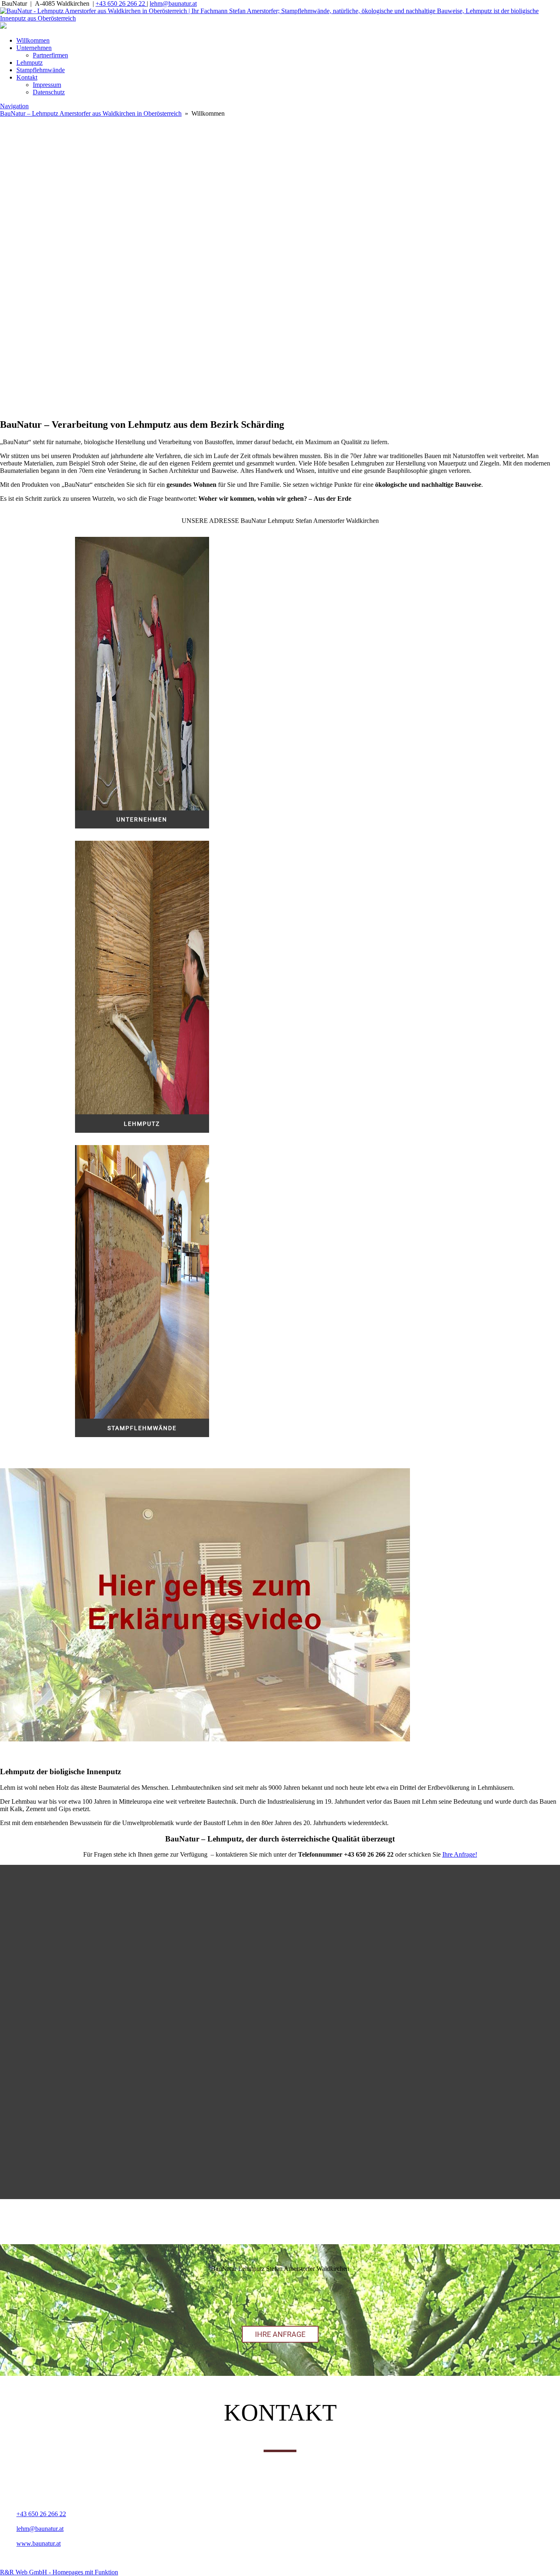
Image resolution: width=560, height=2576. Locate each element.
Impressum (47, 85)
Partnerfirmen (50, 55)
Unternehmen (34, 48)
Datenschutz (49, 92)
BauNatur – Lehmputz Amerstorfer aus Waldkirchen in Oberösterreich (91, 113)
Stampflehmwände (41, 70)
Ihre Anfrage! (460, 1854)
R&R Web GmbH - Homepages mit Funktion (59, 2572)
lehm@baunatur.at (173, 3)
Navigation (14, 106)
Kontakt (27, 77)
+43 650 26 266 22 (121, 3)
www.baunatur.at (39, 2543)
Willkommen (33, 40)
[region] (280, 251)
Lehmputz (30, 63)
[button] (280, 366)
